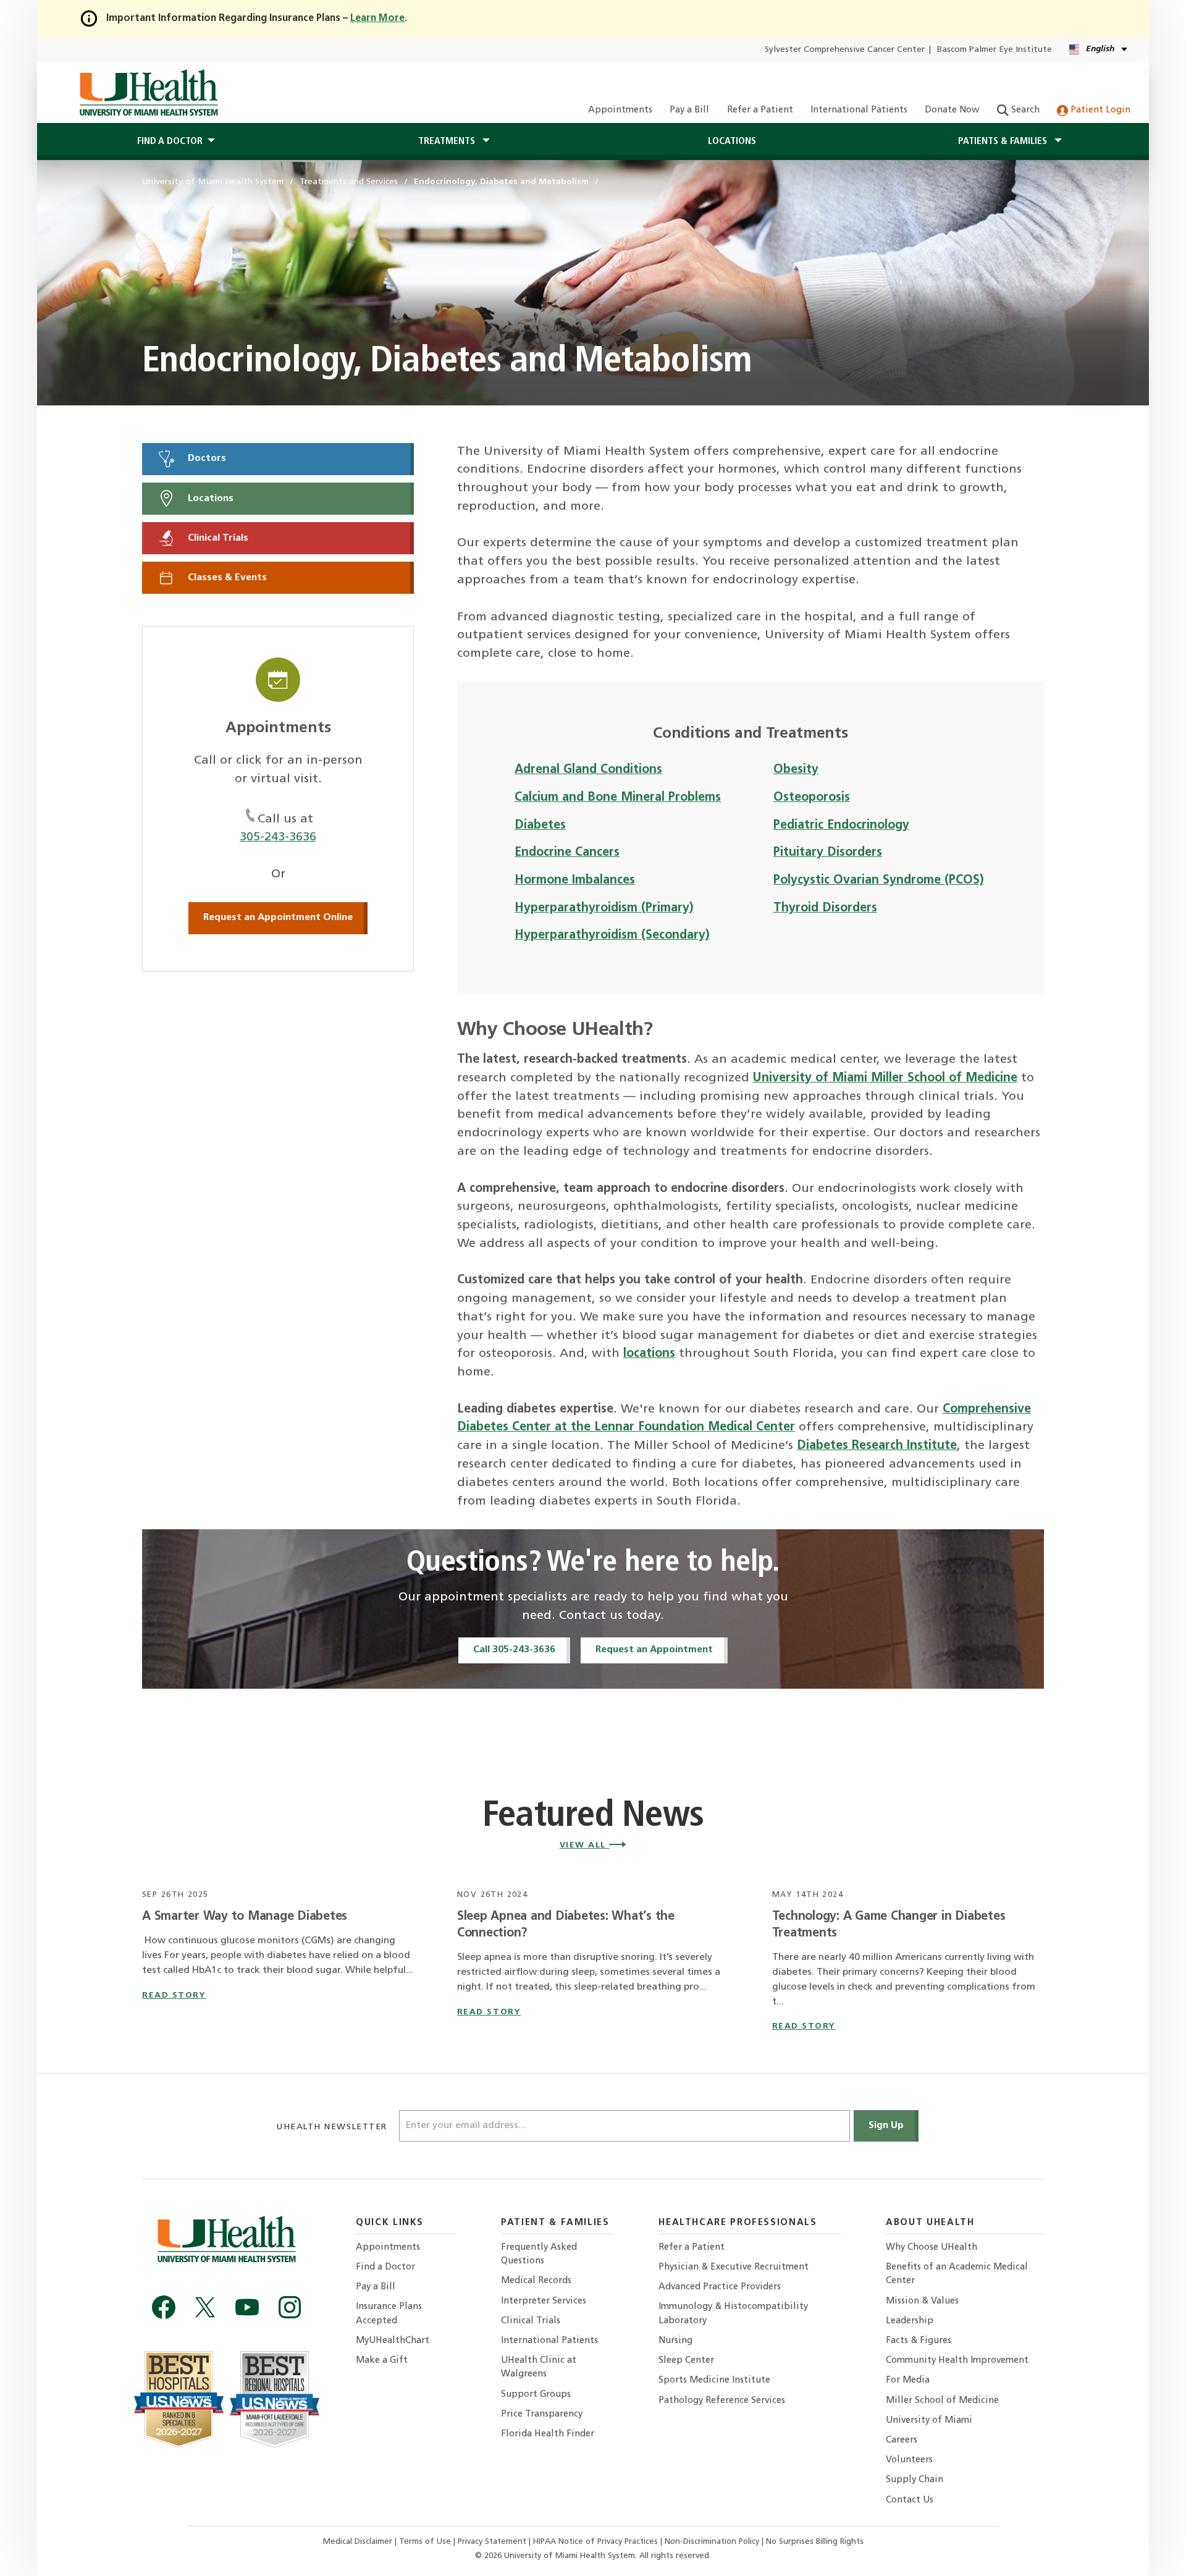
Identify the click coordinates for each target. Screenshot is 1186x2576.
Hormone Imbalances (575, 880)
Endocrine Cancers (567, 853)
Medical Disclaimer (359, 2542)
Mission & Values (922, 2301)
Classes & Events (226, 578)
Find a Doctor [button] (170, 141)
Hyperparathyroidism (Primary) (604, 908)
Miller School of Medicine (942, 2401)
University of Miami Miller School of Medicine (885, 1078)
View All (585, 1845)
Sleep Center (686, 2361)
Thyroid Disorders (825, 908)
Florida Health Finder (548, 2434)
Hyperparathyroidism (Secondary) (612, 935)
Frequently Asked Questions (539, 2254)
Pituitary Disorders (828, 853)
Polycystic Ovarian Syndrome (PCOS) (879, 880)
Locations (732, 141)
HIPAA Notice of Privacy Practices (595, 2542)
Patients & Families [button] (1004, 141)
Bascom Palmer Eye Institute (995, 50)
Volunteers (909, 2460)
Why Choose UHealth (932, 2248)
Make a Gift (382, 2361)
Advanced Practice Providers (720, 2287)
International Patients (859, 110)
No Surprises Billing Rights (815, 2542)
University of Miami (929, 2421)
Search (1024, 110)
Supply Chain (915, 2480)
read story (174, 1995)
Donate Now (952, 110)
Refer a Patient (760, 110)
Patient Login (1099, 110)
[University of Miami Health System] (149, 93)
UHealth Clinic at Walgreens (539, 2367)
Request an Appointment (654, 1650)
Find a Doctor (385, 2267)
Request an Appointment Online (278, 918)
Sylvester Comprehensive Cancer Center (845, 50)
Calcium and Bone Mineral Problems (618, 798)
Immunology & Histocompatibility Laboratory (733, 2314)
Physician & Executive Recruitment (734, 2267)
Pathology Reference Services (722, 2401)
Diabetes (540, 826)
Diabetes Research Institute (877, 1446)
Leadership (910, 2321)
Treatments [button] (448, 141)
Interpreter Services (544, 2301)
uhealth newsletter (333, 2127)
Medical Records (536, 2281)
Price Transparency (542, 2414)
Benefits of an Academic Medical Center (957, 2274)
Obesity (796, 770)
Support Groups (536, 2395)
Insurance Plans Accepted (389, 2314)
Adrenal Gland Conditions (588, 770)
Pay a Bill (689, 110)
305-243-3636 (278, 837)
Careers (902, 2440)
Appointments (620, 110)
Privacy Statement (493, 2542)
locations (649, 1354)
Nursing (675, 2341)
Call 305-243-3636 (514, 1650)
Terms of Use (426, 2542)
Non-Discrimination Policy (712, 2542)
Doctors (206, 458)
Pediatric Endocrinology (841, 826)
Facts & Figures (919, 2341)
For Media (908, 2380)
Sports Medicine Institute (714, 2380)
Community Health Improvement (957, 2361)
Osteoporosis (812, 798)
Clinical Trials (217, 538)
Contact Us (910, 2500)
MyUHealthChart (393, 2341)
